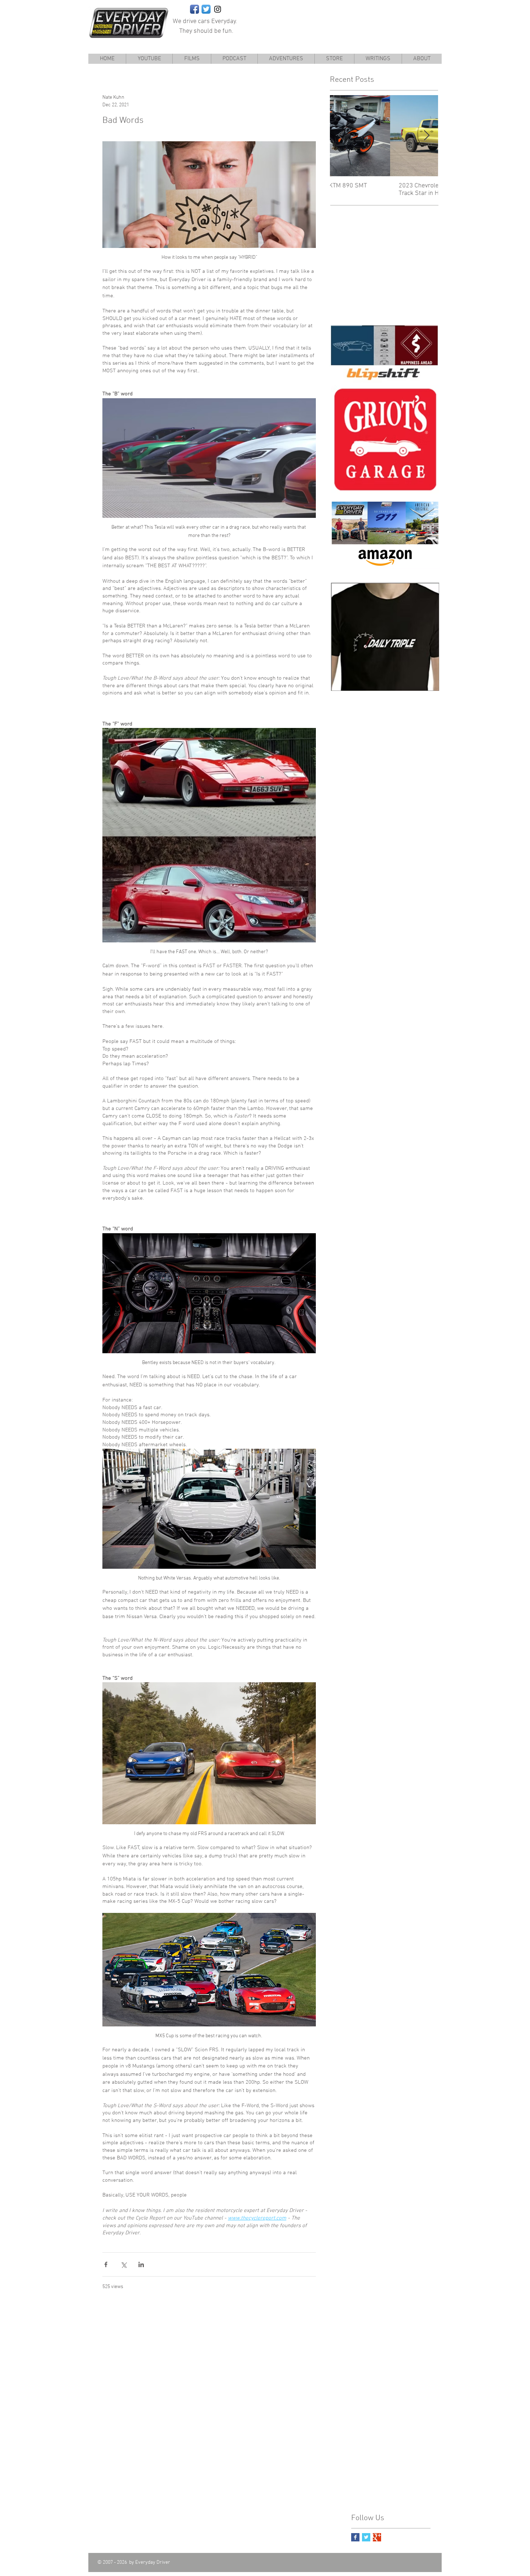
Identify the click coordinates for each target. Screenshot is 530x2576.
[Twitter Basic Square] (366, 2537)
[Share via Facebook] (106, 2264)
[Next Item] (427, 136)
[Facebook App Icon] (195, 9)
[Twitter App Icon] (206, 9)
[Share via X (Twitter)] (123, 2264)
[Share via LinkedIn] (141, 2264)
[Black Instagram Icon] (218, 9)
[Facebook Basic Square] (355, 2537)
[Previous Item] (341, 136)
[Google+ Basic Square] (377, 2537)
